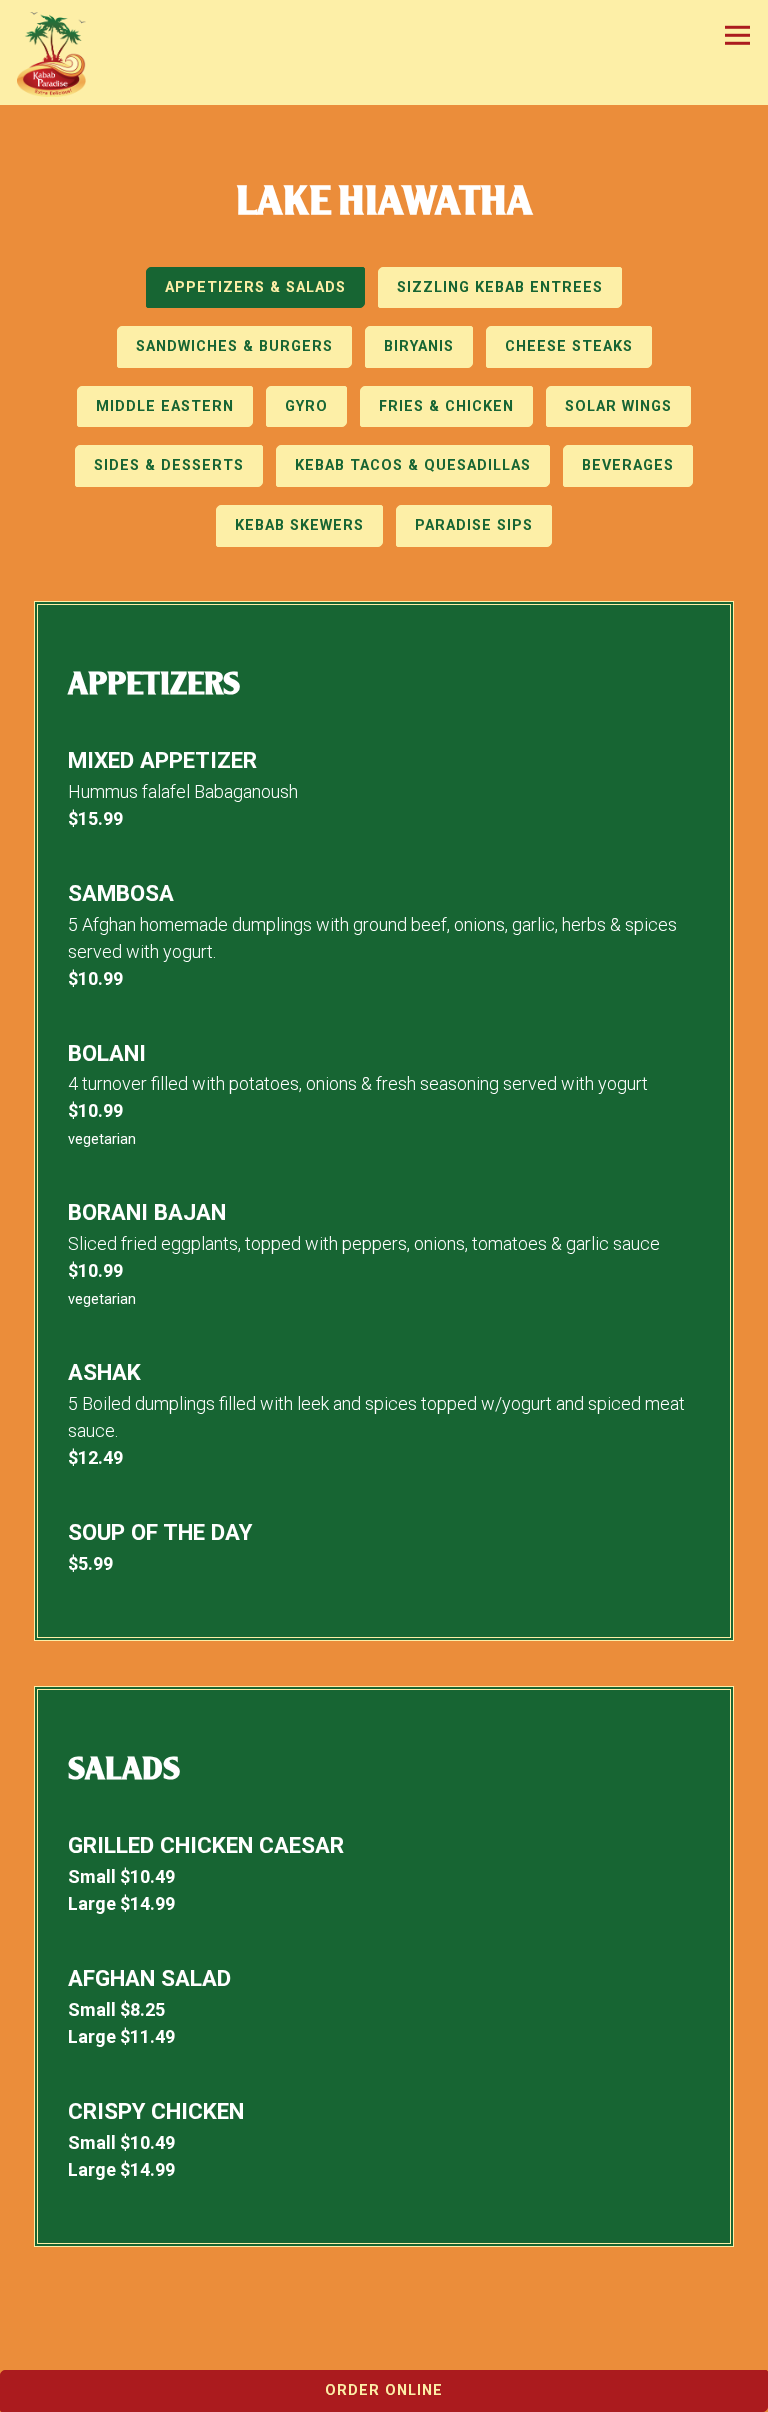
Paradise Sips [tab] (474, 525)
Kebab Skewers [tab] (299, 525)
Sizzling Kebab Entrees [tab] (500, 287)
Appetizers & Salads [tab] (255, 287)
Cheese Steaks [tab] (569, 346)
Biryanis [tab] (419, 346)
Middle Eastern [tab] (165, 406)
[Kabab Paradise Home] (59, 52)
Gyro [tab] (306, 406)
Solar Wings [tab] (618, 406)
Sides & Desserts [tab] (169, 465)
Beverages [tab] (628, 465)
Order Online (384, 2390)
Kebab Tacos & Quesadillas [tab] (413, 465)
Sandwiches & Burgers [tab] (234, 346)
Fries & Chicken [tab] (446, 406)
